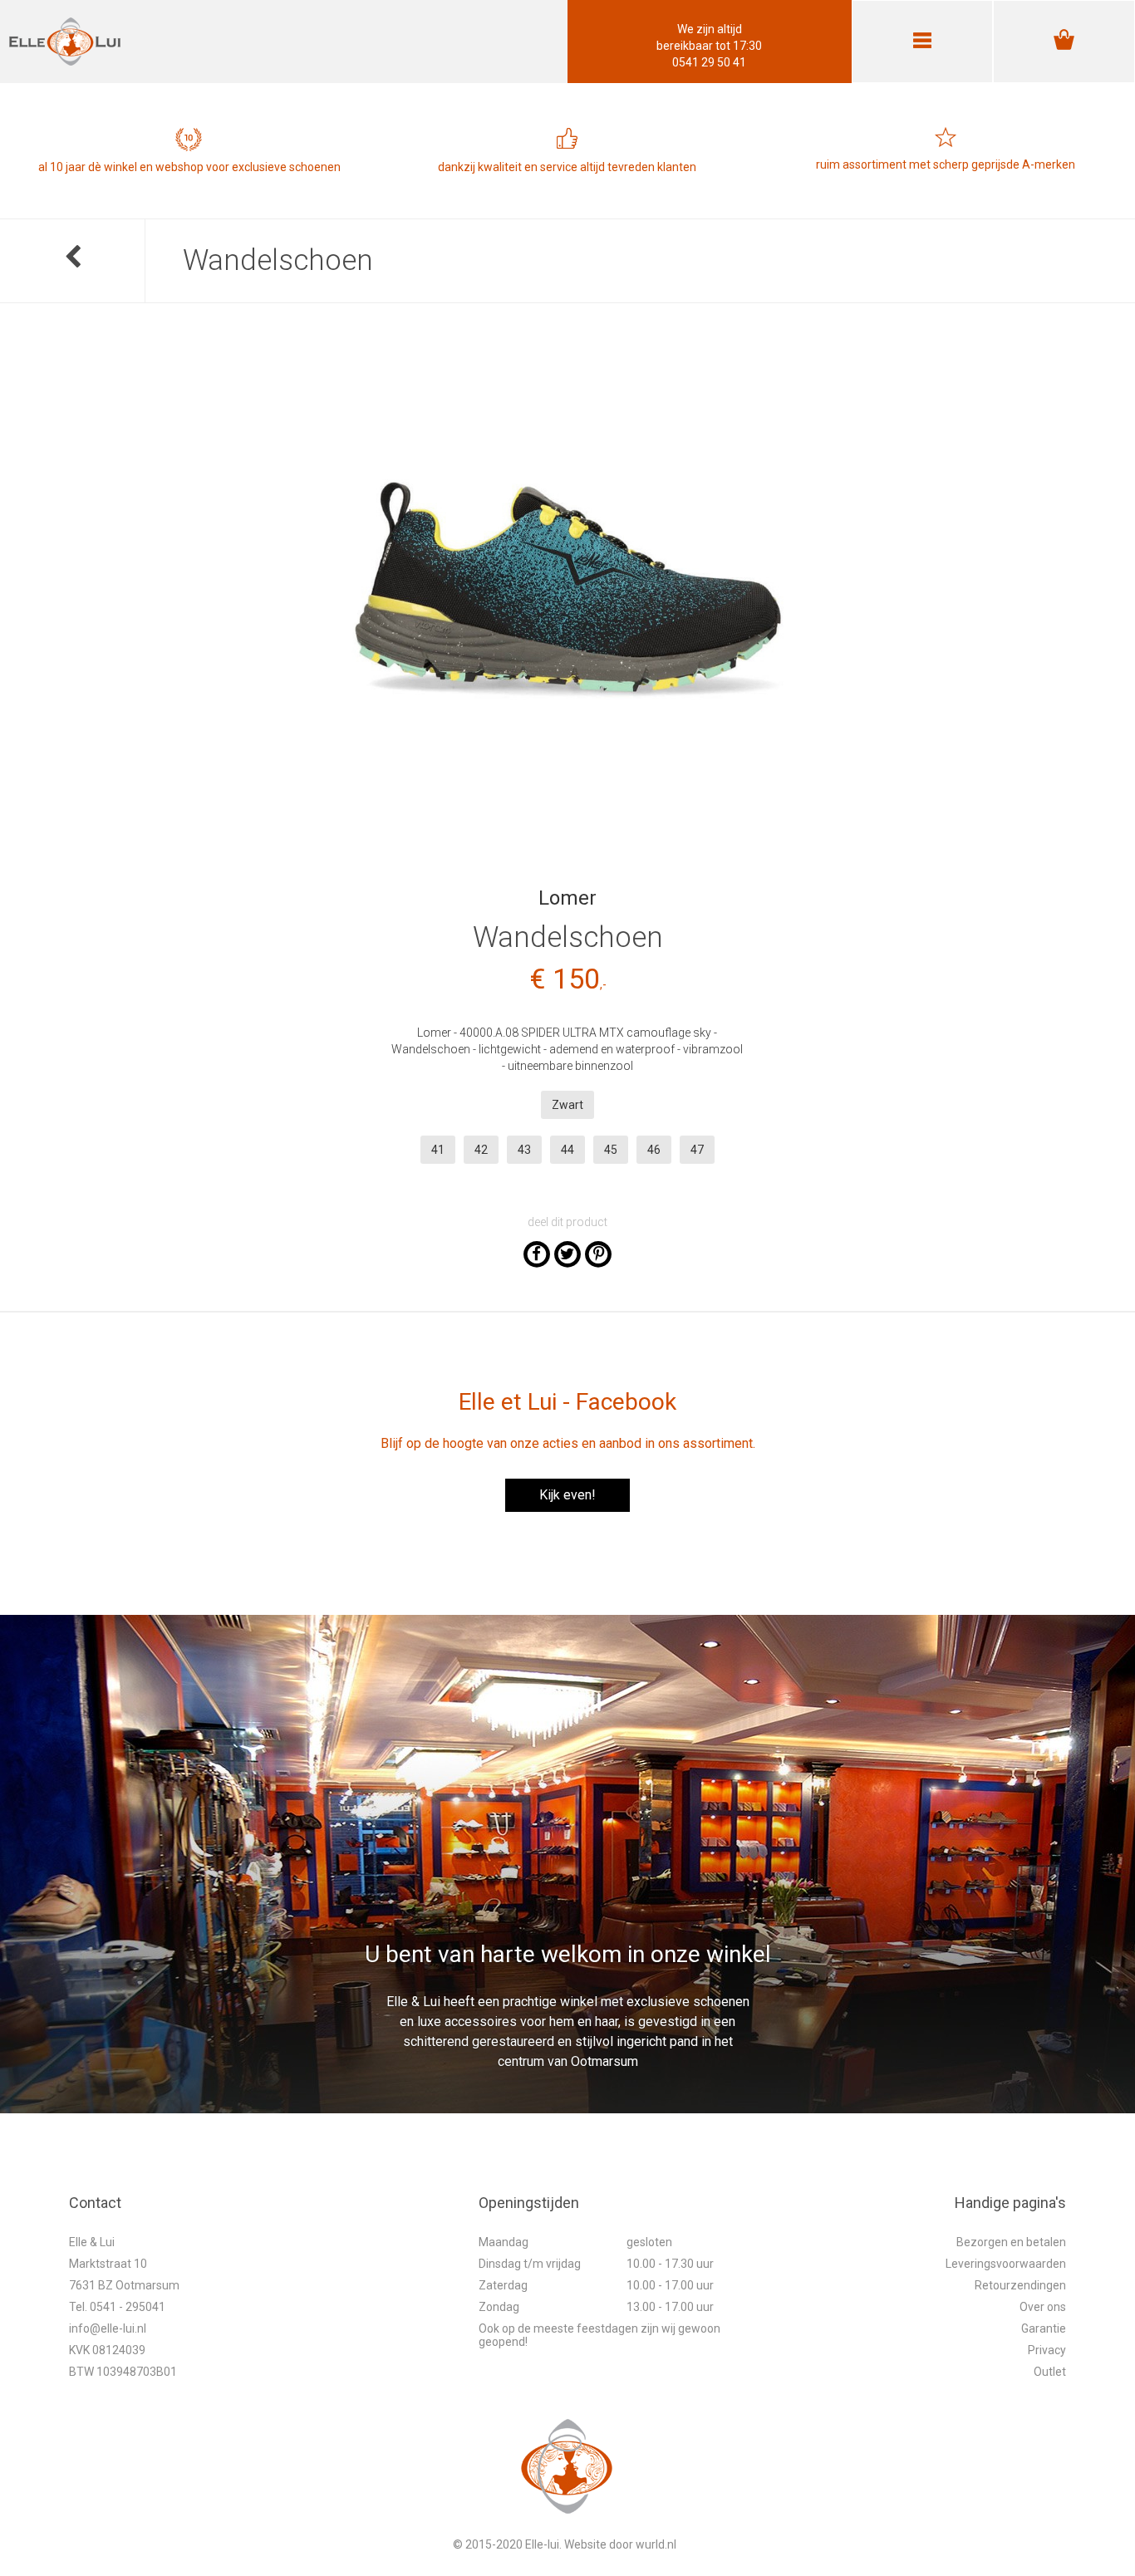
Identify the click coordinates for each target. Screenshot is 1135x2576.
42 (481, 1150)
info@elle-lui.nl (108, 2328)
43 (524, 1150)
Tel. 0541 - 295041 (117, 2307)
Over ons (1043, 2307)
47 (697, 1150)
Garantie (1044, 2328)
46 (654, 1150)
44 (567, 1150)
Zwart (567, 1105)
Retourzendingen (1020, 2285)
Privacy (1047, 2350)
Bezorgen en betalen (1011, 2242)
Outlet (1050, 2372)
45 (611, 1150)
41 (438, 1150)
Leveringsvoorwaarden (1006, 2264)
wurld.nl (656, 2544)
